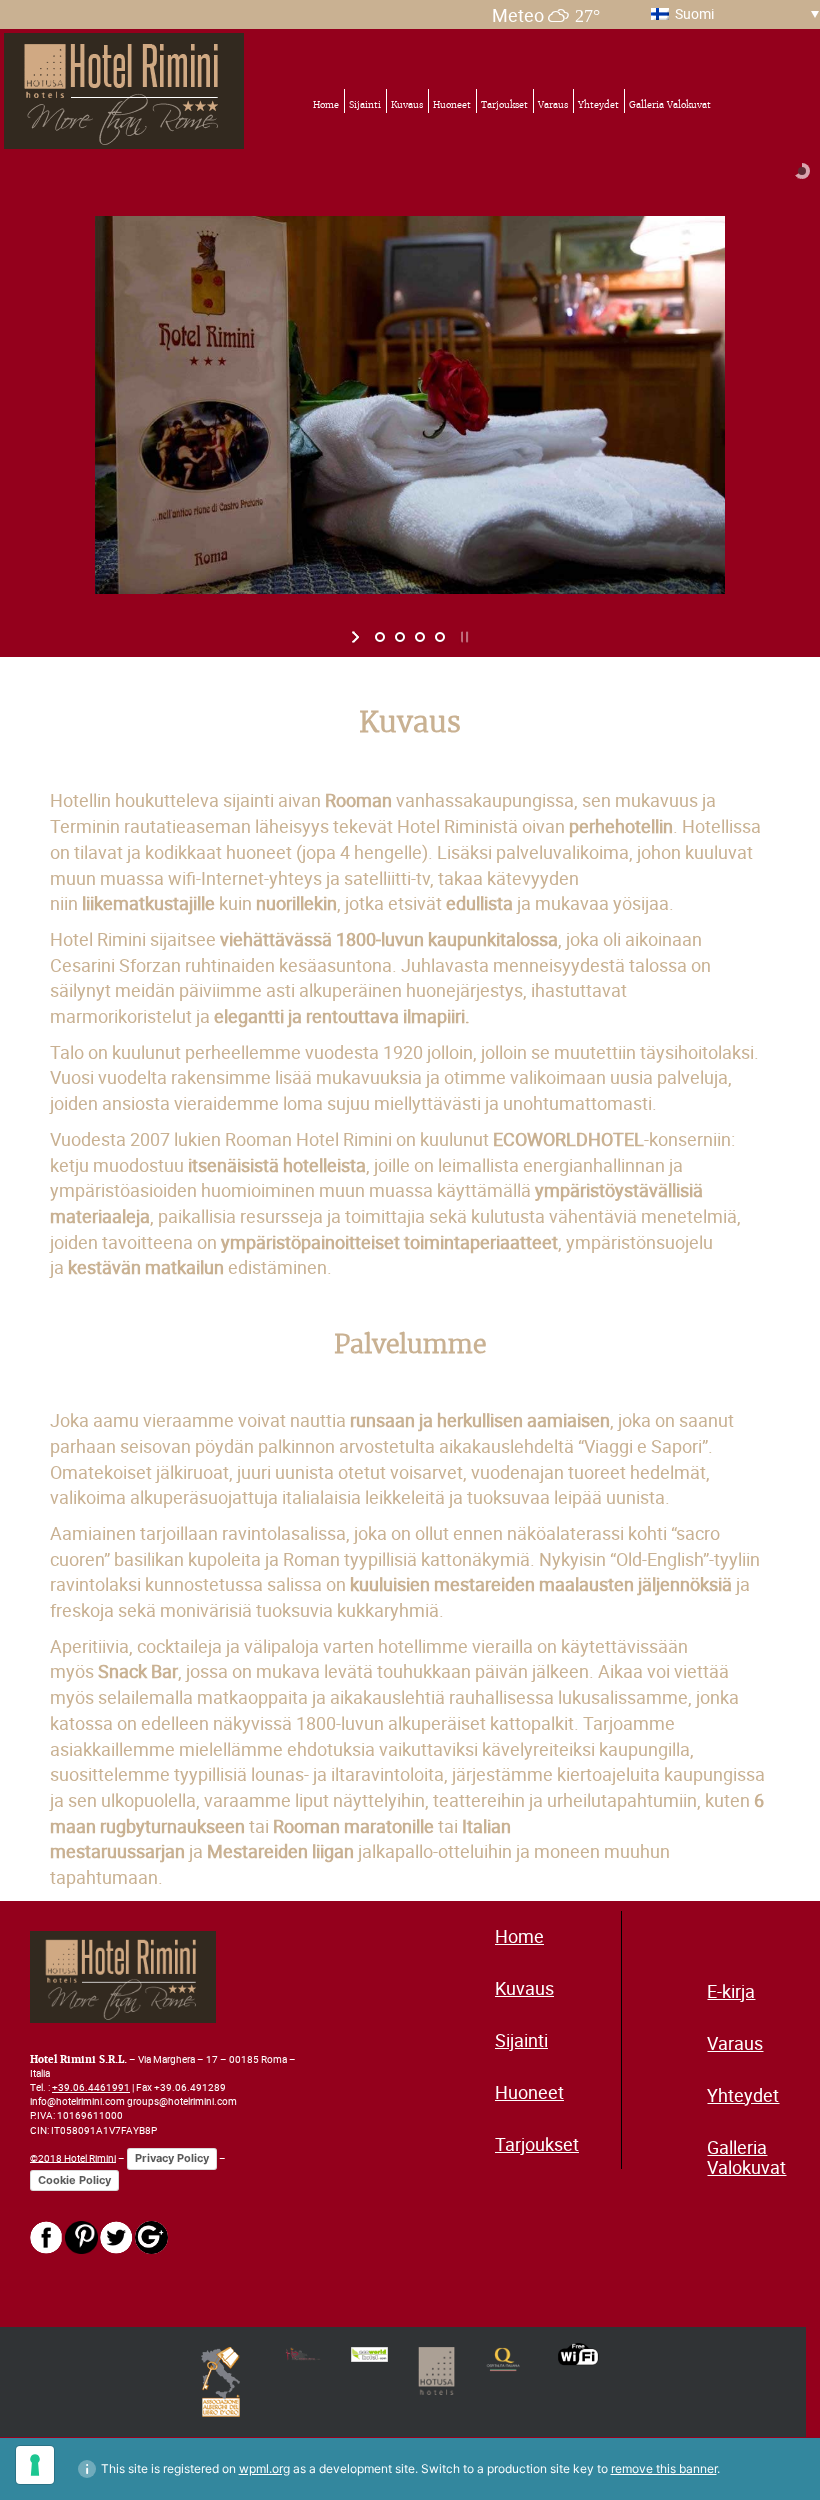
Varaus (553, 105)
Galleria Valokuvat (670, 105)
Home (326, 105)
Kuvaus (407, 105)
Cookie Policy (74, 2180)
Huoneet (452, 105)
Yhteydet (598, 105)
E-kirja (731, 1991)
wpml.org (264, 2468)
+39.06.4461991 (91, 2087)
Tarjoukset (504, 105)
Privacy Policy (172, 2158)
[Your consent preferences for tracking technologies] (35, 2465)
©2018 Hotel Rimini (73, 2157)
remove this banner (664, 2468)
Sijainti (365, 105)
